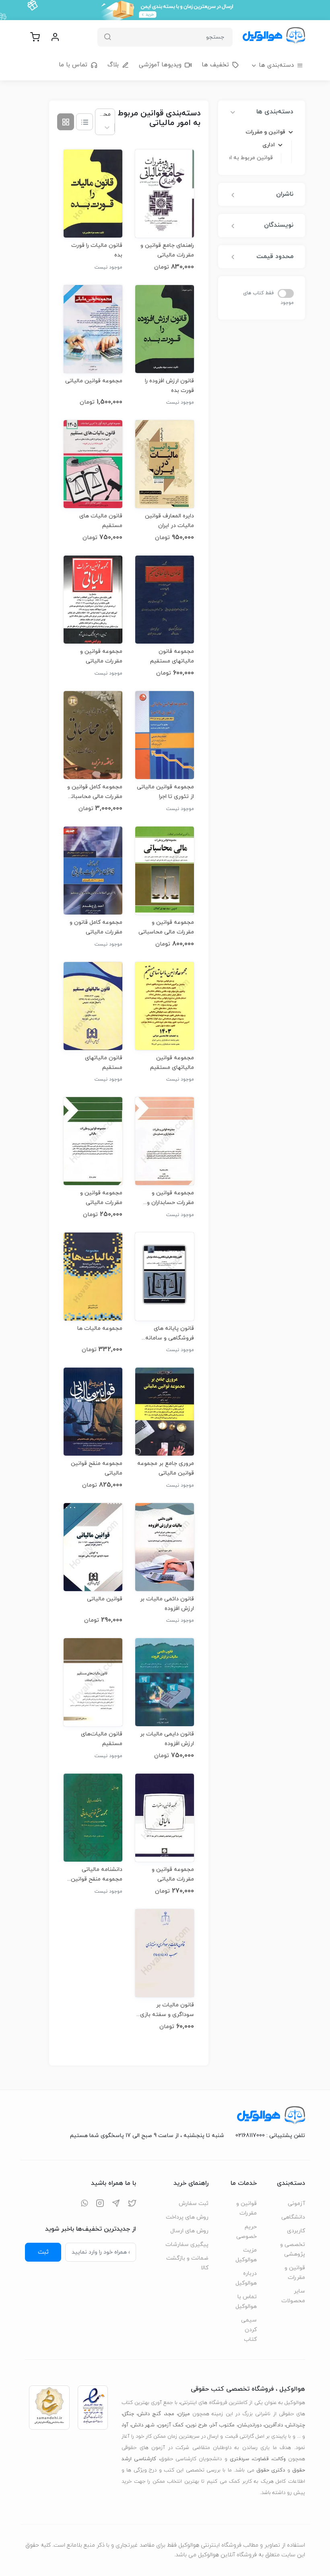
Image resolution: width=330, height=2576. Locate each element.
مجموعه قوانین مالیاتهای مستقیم (172, 1063)
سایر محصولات (293, 2296)
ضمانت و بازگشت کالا (187, 2263)
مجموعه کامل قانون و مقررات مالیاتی (96, 927)
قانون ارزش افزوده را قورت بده (169, 386)
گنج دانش (149, 2414)
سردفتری (239, 2459)
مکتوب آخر (222, 2425)
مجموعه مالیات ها (100, 1328)
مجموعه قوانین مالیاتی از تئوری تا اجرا (165, 792)
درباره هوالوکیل (246, 2278)
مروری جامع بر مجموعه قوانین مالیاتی (166, 1468)
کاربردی (296, 2231)
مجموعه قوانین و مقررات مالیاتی (101, 656)
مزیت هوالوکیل (246, 2255)
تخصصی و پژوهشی (293, 2249)
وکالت (279, 2459)
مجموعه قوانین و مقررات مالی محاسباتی (166, 927)
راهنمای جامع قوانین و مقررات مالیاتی (167, 250)
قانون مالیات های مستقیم (101, 521)
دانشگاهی (293, 2217)
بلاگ (113, 65)
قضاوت (261, 2459)
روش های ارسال (189, 2231)
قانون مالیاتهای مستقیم (104, 1063)
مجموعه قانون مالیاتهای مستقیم (172, 656)
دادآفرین (274, 2425)
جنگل (128, 2414)
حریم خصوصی (246, 2232)
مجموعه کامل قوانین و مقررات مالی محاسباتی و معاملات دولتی (95, 792)
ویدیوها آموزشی (160, 65)
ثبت (43, 2252)
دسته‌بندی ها (276, 65)
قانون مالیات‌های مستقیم (102, 1739)
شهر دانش (143, 2425)
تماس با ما (73, 65)
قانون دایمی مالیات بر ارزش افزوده (167, 1739)
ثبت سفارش (194, 2204)
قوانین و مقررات (295, 2273)
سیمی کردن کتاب (249, 2330)
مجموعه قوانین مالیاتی (94, 381)
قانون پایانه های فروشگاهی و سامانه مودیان (170, 1333)
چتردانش (295, 2425)
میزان (184, 2414)
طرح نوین (197, 2425)
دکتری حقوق (271, 2470)
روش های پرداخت (187, 2217)
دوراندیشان (250, 2425)
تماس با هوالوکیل (246, 2302)
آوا (126, 2425)
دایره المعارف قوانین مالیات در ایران (169, 521)
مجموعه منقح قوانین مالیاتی (97, 1468)
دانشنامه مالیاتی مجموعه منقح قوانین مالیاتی (97, 1874)
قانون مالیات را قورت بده (97, 250)
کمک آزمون (171, 2425)
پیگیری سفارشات (187, 2245)
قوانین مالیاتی (105, 1599)
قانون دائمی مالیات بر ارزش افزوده (167, 1604)
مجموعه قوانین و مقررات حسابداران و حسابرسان (170, 1198)
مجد (170, 2414)
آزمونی (296, 2204)
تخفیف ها (215, 65)
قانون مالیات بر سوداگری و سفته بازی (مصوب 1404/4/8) (167, 2010)
